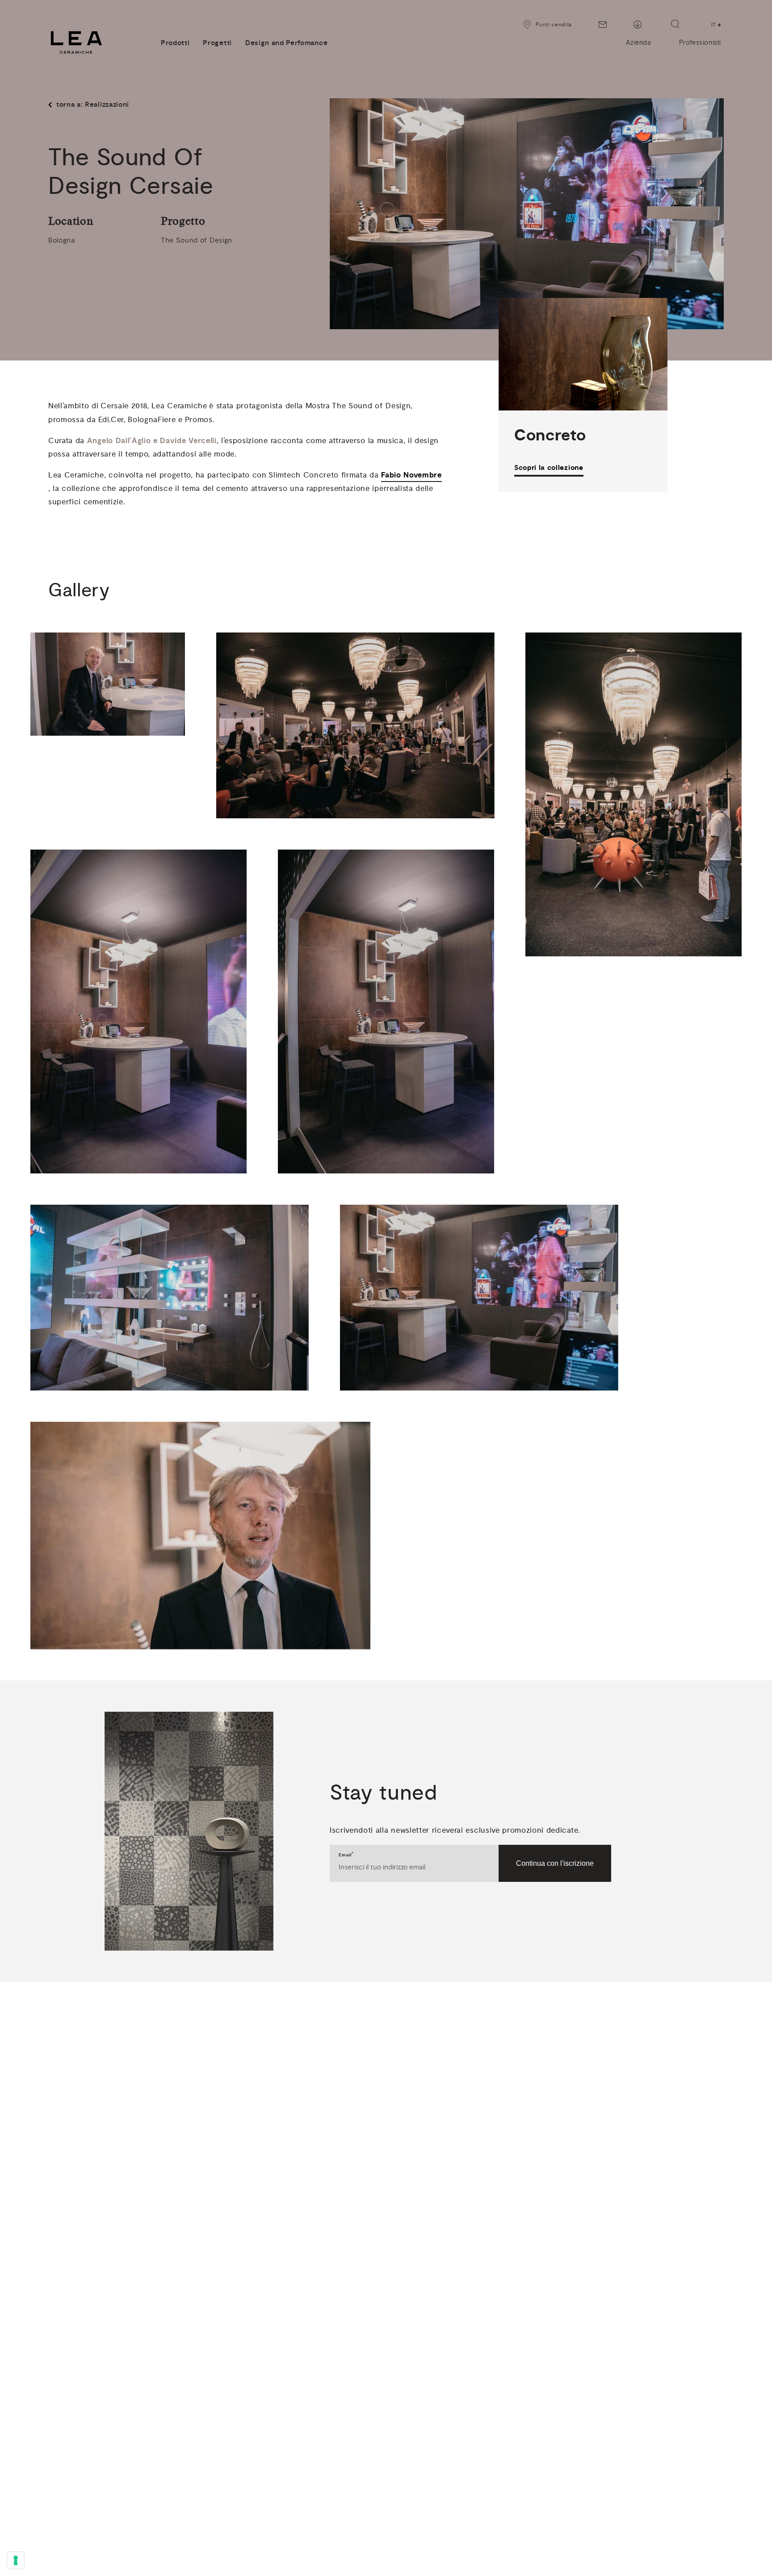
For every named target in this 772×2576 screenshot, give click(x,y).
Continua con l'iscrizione (555, 1863)
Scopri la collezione (549, 468)
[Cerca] (675, 24)
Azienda (638, 43)
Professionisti (700, 43)
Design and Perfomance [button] (286, 43)
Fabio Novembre (411, 475)
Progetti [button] (217, 43)
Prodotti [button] (175, 43)
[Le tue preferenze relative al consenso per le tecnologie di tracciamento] (16, 2560)
